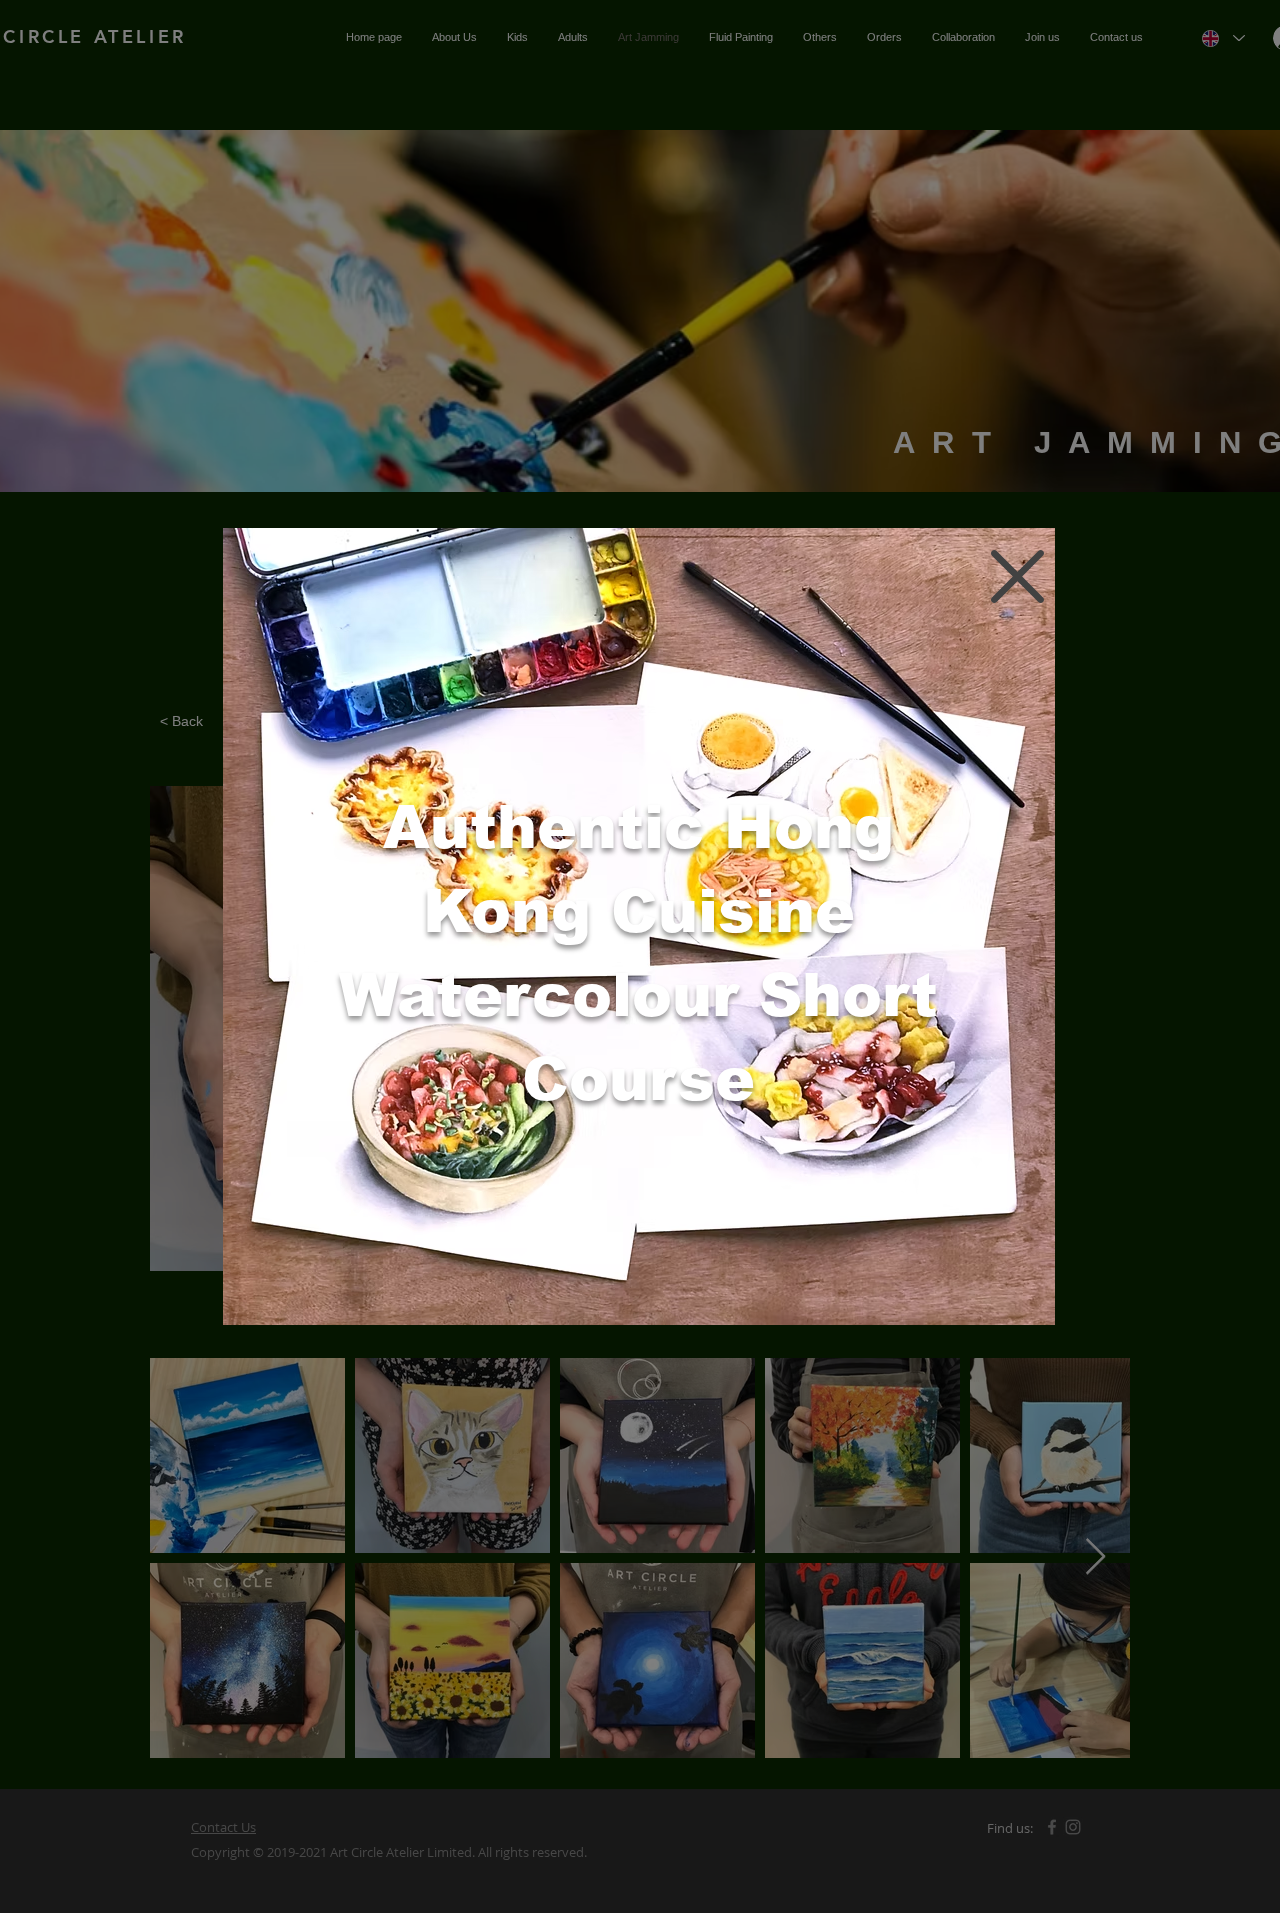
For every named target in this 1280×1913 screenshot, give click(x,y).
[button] (1017, 576)
